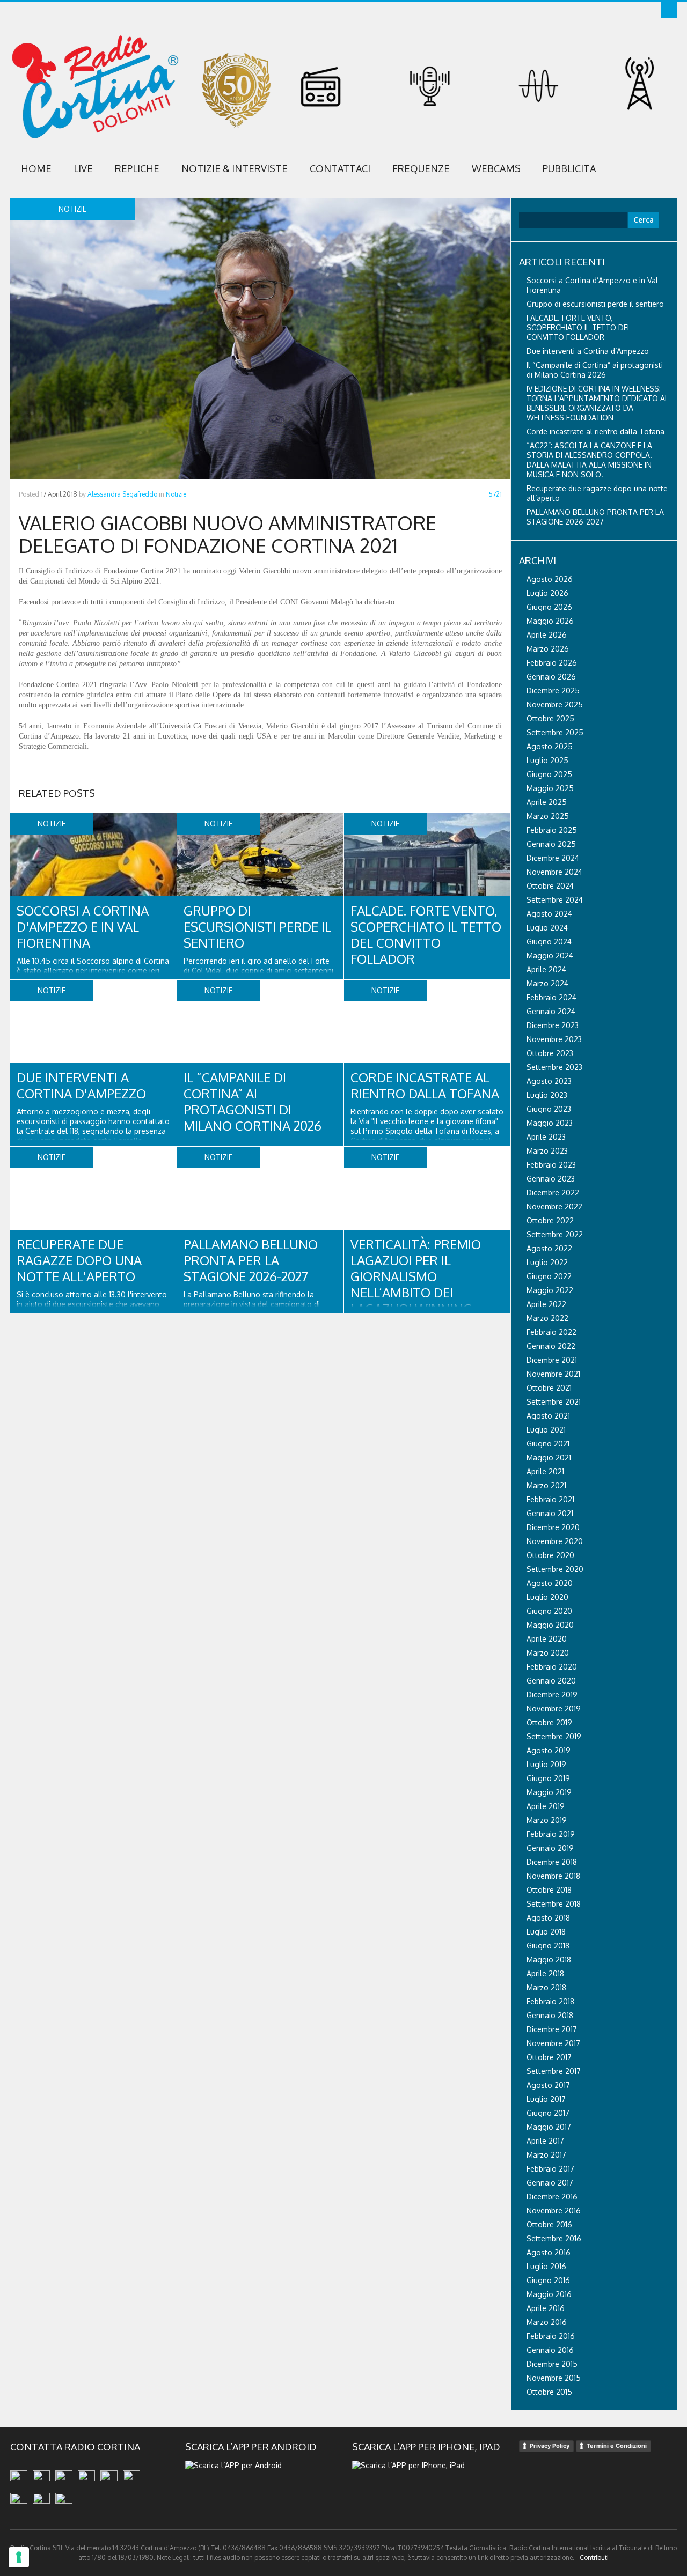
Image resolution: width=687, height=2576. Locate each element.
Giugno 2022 (549, 1276)
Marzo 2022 (547, 1318)
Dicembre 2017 (552, 2029)
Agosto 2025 (550, 746)
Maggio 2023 (550, 1123)
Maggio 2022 (550, 1290)
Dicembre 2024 (553, 858)
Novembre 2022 (554, 1206)
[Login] (669, 10)
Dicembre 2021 (552, 1360)
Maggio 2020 (550, 1625)
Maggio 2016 (549, 2294)
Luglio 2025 (547, 760)
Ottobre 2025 (550, 718)
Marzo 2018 (546, 1987)
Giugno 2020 (549, 1611)
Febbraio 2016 (551, 2336)
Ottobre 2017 (549, 2057)
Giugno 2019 (548, 1778)
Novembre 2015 (554, 2378)
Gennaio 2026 (551, 677)
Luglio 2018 (546, 1932)
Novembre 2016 (554, 2210)
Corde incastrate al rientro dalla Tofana (425, 1085)
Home (36, 168)
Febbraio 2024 (551, 997)
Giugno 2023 (549, 1109)
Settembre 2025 (555, 732)
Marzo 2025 (548, 816)
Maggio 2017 (549, 2127)
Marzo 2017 (546, 2155)
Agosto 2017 (548, 2085)
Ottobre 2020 (550, 1555)
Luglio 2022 (547, 1262)
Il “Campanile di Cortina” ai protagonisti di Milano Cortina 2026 (253, 1101)
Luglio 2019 (546, 1764)
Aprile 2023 (546, 1137)
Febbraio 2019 (551, 1834)
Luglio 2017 (546, 2099)
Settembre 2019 (554, 1736)
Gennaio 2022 (551, 1346)
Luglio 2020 (547, 1597)
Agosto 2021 (548, 1416)
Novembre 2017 (553, 2043)
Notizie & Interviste (235, 168)
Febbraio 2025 (552, 830)
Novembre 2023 (554, 1039)
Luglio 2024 (547, 928)
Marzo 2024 (547, 983)
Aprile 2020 (547, 1639)
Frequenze (421, 168)
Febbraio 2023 (551, 1165)
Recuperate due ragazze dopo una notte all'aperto (79, 1260)
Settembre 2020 (555, 1569)
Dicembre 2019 (552, 1695)
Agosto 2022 (549, 1248)
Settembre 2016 (554, 2238)
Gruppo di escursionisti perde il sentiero (257, 927)
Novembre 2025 (555, 704)
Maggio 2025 (550, 788)
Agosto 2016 (549, 2252)
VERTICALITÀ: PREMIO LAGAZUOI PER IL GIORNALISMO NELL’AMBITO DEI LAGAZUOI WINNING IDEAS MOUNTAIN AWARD (416, 1292)
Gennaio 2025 (551, 844)
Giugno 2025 (549, 774)
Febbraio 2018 (550, 2001)
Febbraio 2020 (552, 1667)
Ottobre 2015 (549, 2392)
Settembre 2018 (554, 1904)
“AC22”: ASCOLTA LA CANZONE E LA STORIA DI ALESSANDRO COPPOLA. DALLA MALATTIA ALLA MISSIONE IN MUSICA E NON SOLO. (589, 460)
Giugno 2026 (549, 607)
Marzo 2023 (547, 1151)
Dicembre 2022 (553, 1193)
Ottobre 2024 (550, 886)
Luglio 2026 (547, 593)
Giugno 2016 (548, 2280)
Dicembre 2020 (553, 1527)
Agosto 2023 (549, 1081)
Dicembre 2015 (552, 2364)
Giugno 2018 (548, 1946)
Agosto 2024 (549, 914)
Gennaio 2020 (551, 1681)
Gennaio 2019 (550, 1848)
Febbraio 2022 (551, 1332)
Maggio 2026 (550, 621)
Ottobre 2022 (550, 1220)
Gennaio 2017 (550, 2183)
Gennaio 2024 (551, 1011)
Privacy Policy (550, 2446)
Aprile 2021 (545, 1471)
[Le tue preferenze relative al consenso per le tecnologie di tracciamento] (19, 2557)
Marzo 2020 (548, 1653)
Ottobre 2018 (549, 1890)
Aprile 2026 (547, 635)
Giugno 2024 (549, 942)
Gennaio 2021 (550, 1513)
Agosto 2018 (548, 1918)
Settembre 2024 (555, 900)
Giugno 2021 (548, 1444)
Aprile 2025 (547, 802)
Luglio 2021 (546, 1430)
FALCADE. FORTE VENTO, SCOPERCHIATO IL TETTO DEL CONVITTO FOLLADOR (426, 935)
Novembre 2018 (553, 1876)
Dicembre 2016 (552, 2197)
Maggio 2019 (549, 1792)
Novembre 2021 (553, 1374)
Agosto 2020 (550, 1583)
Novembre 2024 (554, 872)
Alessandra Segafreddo (122, 494)
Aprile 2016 (546, 2308)
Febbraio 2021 (550, 1499)
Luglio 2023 (547, 1095)
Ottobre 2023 (550, 1053)
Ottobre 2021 (549, 1388)
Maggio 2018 (549, 1959)
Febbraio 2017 (550, 2169)
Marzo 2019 (547, 1820)
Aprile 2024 (546, 969)
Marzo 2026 (548, 649)
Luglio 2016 (546, 2266)
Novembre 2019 (554, 1708)
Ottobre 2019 (549, 1722)
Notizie (176, 494)
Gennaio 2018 (550, 2015)
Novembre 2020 (555, 1541)
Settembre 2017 (554, 2071)
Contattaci (340, 168)
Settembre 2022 (555, 1234)
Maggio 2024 (550, 955)
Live (83, 168)
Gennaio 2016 (550, 2350)
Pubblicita (569, 168)
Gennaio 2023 (551, 1179)
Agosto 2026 (550, 579)
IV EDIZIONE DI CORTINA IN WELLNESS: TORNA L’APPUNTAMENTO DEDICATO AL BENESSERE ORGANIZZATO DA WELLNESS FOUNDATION (598, 403)
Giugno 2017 (548, 2113)
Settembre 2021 (554, 1402)
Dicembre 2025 (553, 691)
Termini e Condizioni (617, 2446)
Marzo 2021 (546, 1485)
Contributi (594, 2557)
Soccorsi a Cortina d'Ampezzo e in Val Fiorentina (83, 927)
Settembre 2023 (554, 1067)
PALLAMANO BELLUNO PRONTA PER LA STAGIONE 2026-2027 (251, 1260)
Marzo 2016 (547, 2322)
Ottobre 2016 (549, 2224)
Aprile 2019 (546, 1806)
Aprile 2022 (546, 1304)
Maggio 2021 (549, 1457)
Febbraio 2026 (552, 663)
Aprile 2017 (545, 2141)
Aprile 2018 (545, 1973)
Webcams (496, 168)
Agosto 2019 (549, 1750)
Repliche (137, 168)
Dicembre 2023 (553, 1025)
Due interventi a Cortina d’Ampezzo (588, 351)
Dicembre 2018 (552, 1862)
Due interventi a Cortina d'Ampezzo (81, 1085)
